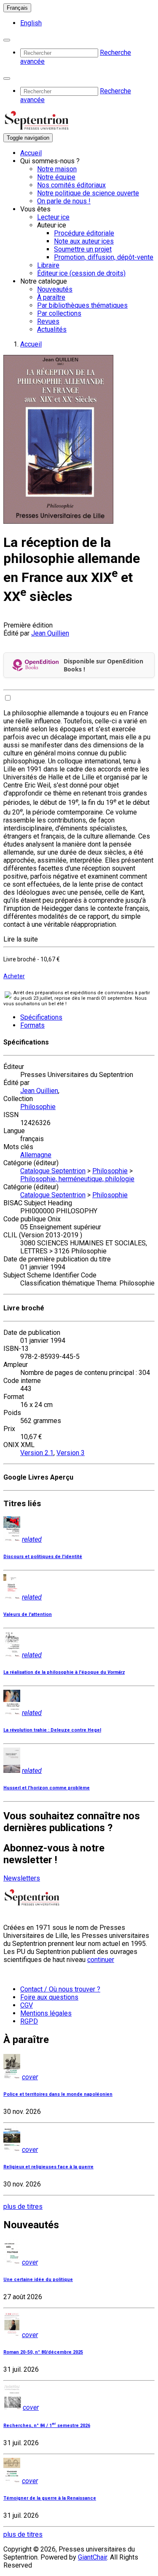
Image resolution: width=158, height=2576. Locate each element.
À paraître (51, 297)
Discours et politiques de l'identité (43, 1557)
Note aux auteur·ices (84, 241)
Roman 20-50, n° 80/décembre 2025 (43, 2352)
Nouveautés (55, 289)
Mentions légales (46, 2013)
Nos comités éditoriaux (71, 185)
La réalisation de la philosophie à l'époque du (64, 1672)
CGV (27, 2005)
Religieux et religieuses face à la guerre (48, 2167)
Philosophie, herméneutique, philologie (77, 1179)
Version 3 (71, 1453)
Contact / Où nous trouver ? (60, 1989)
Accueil (31, 153)
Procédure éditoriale (84, 233)
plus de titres (23, 2207)
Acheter (14, 976)
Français (17, 8)
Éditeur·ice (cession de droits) (81, 273)
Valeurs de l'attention (28, 1614)
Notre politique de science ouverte (88, 193)
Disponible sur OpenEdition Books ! (103, 665)
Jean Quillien (50, 633)
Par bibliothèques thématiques (82, 305)
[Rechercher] (7, 40)
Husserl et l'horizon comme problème (47, 1788)
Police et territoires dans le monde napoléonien (58, 2094)
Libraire (48, 265)
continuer (101, 1960)
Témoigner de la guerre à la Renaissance (50, 2498)
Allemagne (36, 1155)
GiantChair (92, 2557)
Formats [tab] (32, 1025)
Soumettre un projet (83, 249)
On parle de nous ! (64, 201)
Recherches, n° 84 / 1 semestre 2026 (47, 2426)
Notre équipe (56, 177)
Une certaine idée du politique (38, 2280)
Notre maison (57, 169)
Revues (48, 321)
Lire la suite (21, 939)
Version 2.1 (37, 1453)
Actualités (52, 329)
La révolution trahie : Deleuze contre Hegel (52, 1730)
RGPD (29, 2021)
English (31, 23)
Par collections (59, 313)
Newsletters (22, 1878)
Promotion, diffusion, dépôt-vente (104, 257)
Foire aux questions (49, 1997)
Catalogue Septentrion (53, 1171)
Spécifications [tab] (41, 1017)
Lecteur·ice (53, 217)
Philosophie (38, 1107)
